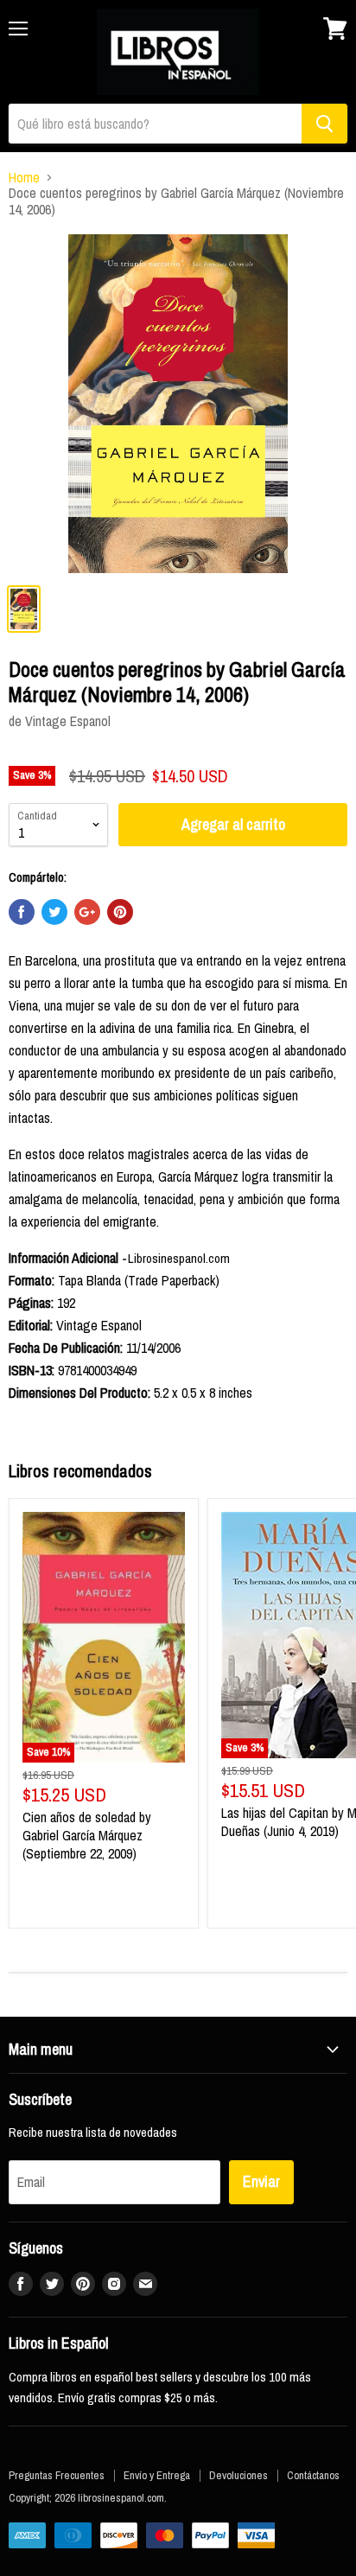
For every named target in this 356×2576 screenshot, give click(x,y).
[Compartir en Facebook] (22, 912)
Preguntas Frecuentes (57, 2475)
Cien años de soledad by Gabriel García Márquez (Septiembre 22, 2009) (87, 1835)
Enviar (261, 2181)
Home (24, 177)
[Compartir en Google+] (87, 912)
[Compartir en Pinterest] (120, 912)
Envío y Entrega (157, 2475)
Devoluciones (238, 2475)
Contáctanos (313, 2475)
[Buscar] (324, 124)
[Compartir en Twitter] (54, 912)
